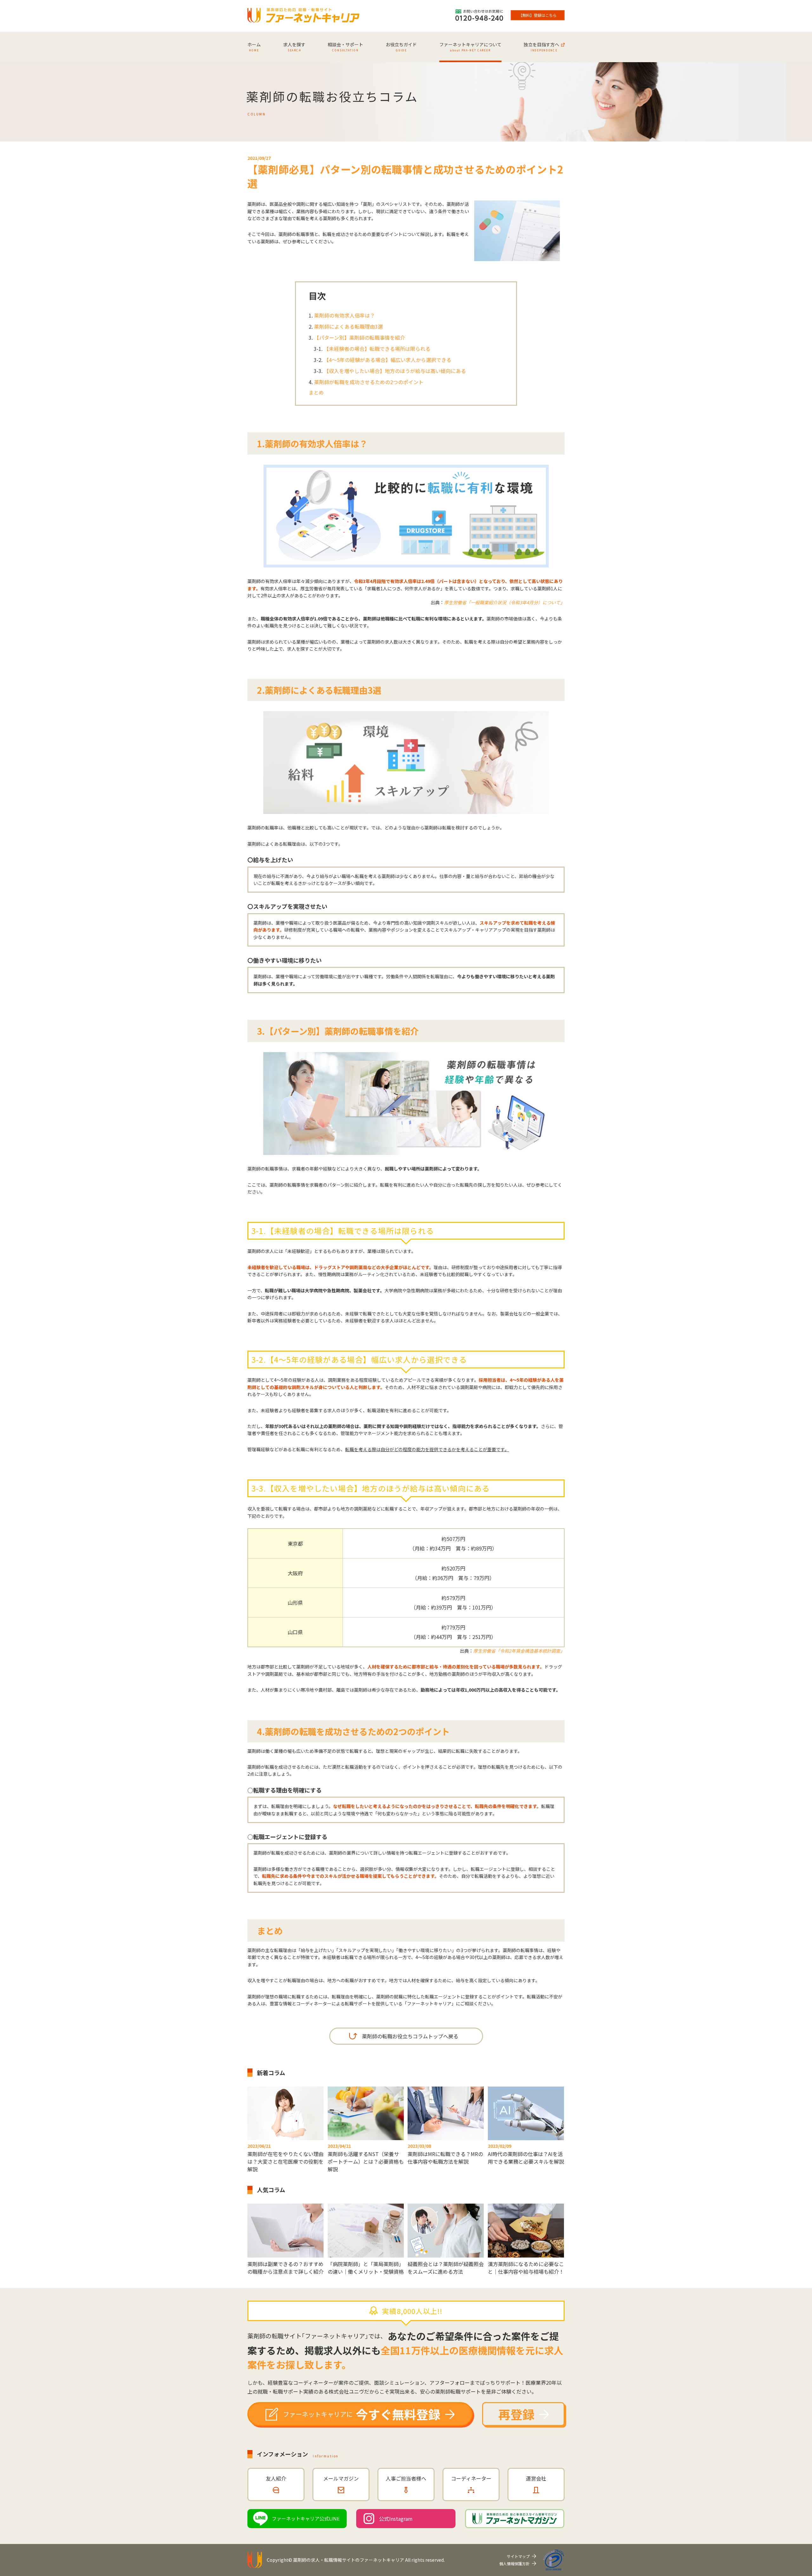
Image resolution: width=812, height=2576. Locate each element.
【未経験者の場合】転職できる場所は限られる (377, 349)
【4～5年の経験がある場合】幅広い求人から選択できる (388, 360)
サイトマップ (518, 2556)
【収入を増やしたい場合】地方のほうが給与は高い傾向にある (395, 371)
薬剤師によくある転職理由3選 (348, 326)
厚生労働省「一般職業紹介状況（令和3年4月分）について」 (504, 602)
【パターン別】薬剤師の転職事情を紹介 (360, 338)
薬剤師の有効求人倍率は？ (344, 315)
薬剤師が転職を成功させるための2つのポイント (369, 382)
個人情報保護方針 (514, 2563)
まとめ (316, 392)
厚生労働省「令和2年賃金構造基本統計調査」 (519, 1651)
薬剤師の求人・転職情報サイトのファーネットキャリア (349, 2560)
